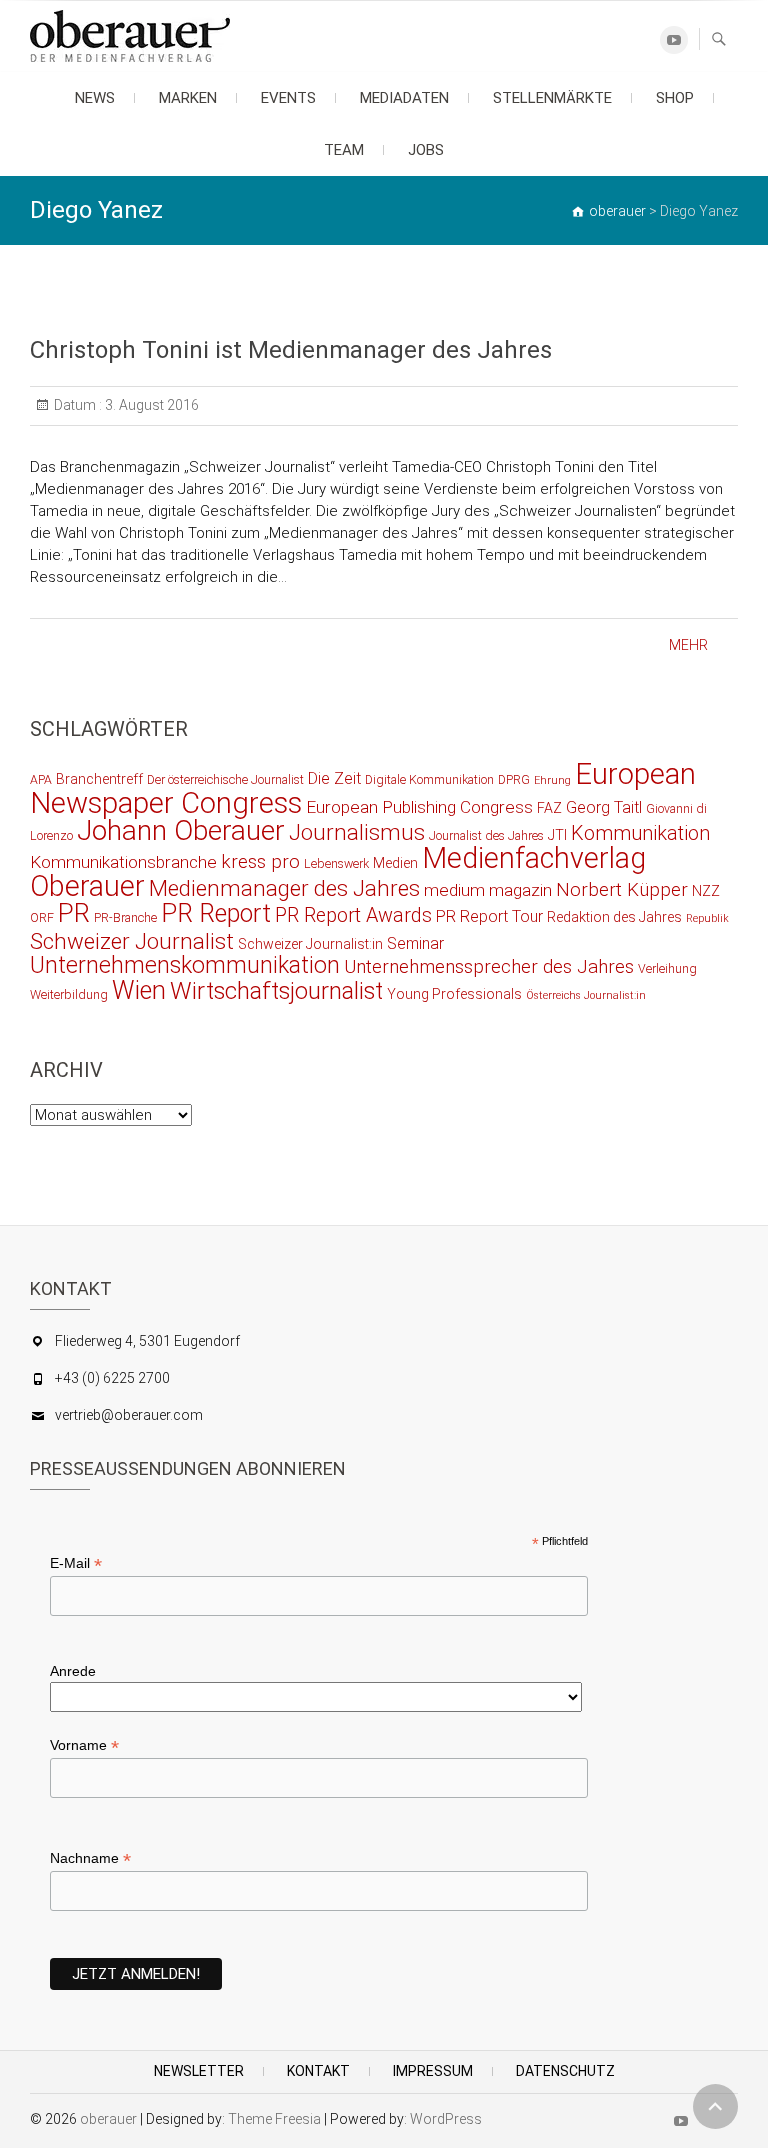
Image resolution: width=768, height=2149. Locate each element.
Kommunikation (640, 833)
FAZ (549, 808)
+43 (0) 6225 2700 (112, 1378)
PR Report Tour (489, 916)
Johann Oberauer (181, 830)
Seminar (415, 943)
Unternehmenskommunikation (185, 965)
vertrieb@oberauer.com (129, 1415)
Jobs (426, 150)
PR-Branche (125, 917)
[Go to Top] (715, 2106)
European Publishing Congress (419, 807)
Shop (675, 98)
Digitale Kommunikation (429, 779)
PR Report (216, 913)
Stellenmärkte (552, 98)
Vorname (84, 1745)
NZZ (706, 891)
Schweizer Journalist (132, 941)
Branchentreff (99, 779)
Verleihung (667, 968)
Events (288, 98)
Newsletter (199, 2071)
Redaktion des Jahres (614, 917)
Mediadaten (404, 98)
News (95, 98)
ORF (42, 917)
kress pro (260, 862)
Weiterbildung (69, 994)
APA (41, 779)
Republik (707, 918)
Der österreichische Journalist (225, 779)
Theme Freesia (274, 2119)
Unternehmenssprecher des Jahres (489, 967)
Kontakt (318, 2071)
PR (74, 913)
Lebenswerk (336, 863)
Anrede (73, 1671)
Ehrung (552, 780)
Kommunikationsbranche (123, 862)
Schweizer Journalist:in (310, 944)
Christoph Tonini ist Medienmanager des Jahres (291, 350)
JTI (557, 835)
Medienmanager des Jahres (284, 888)
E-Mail (76, 1563)
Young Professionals (454, 994)
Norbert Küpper (622, 890)
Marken (188, 98)
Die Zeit (334, 778)
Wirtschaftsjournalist (276, 991)
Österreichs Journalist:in (586, 995)
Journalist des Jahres (486, 835)
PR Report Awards (353, 915)
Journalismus (357, 832)
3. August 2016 (150, 405)
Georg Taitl (604, 807)
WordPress (446, 2119)
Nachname (90, 1858)
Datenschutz (565, 2071)
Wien (139, 990)
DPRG (514, 779)
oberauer (108, 2119)
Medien (395, 863)
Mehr (688, 645)
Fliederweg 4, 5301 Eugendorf (147, 1341)
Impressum (433, 2071)
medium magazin (488, 890)
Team (344, 150)
